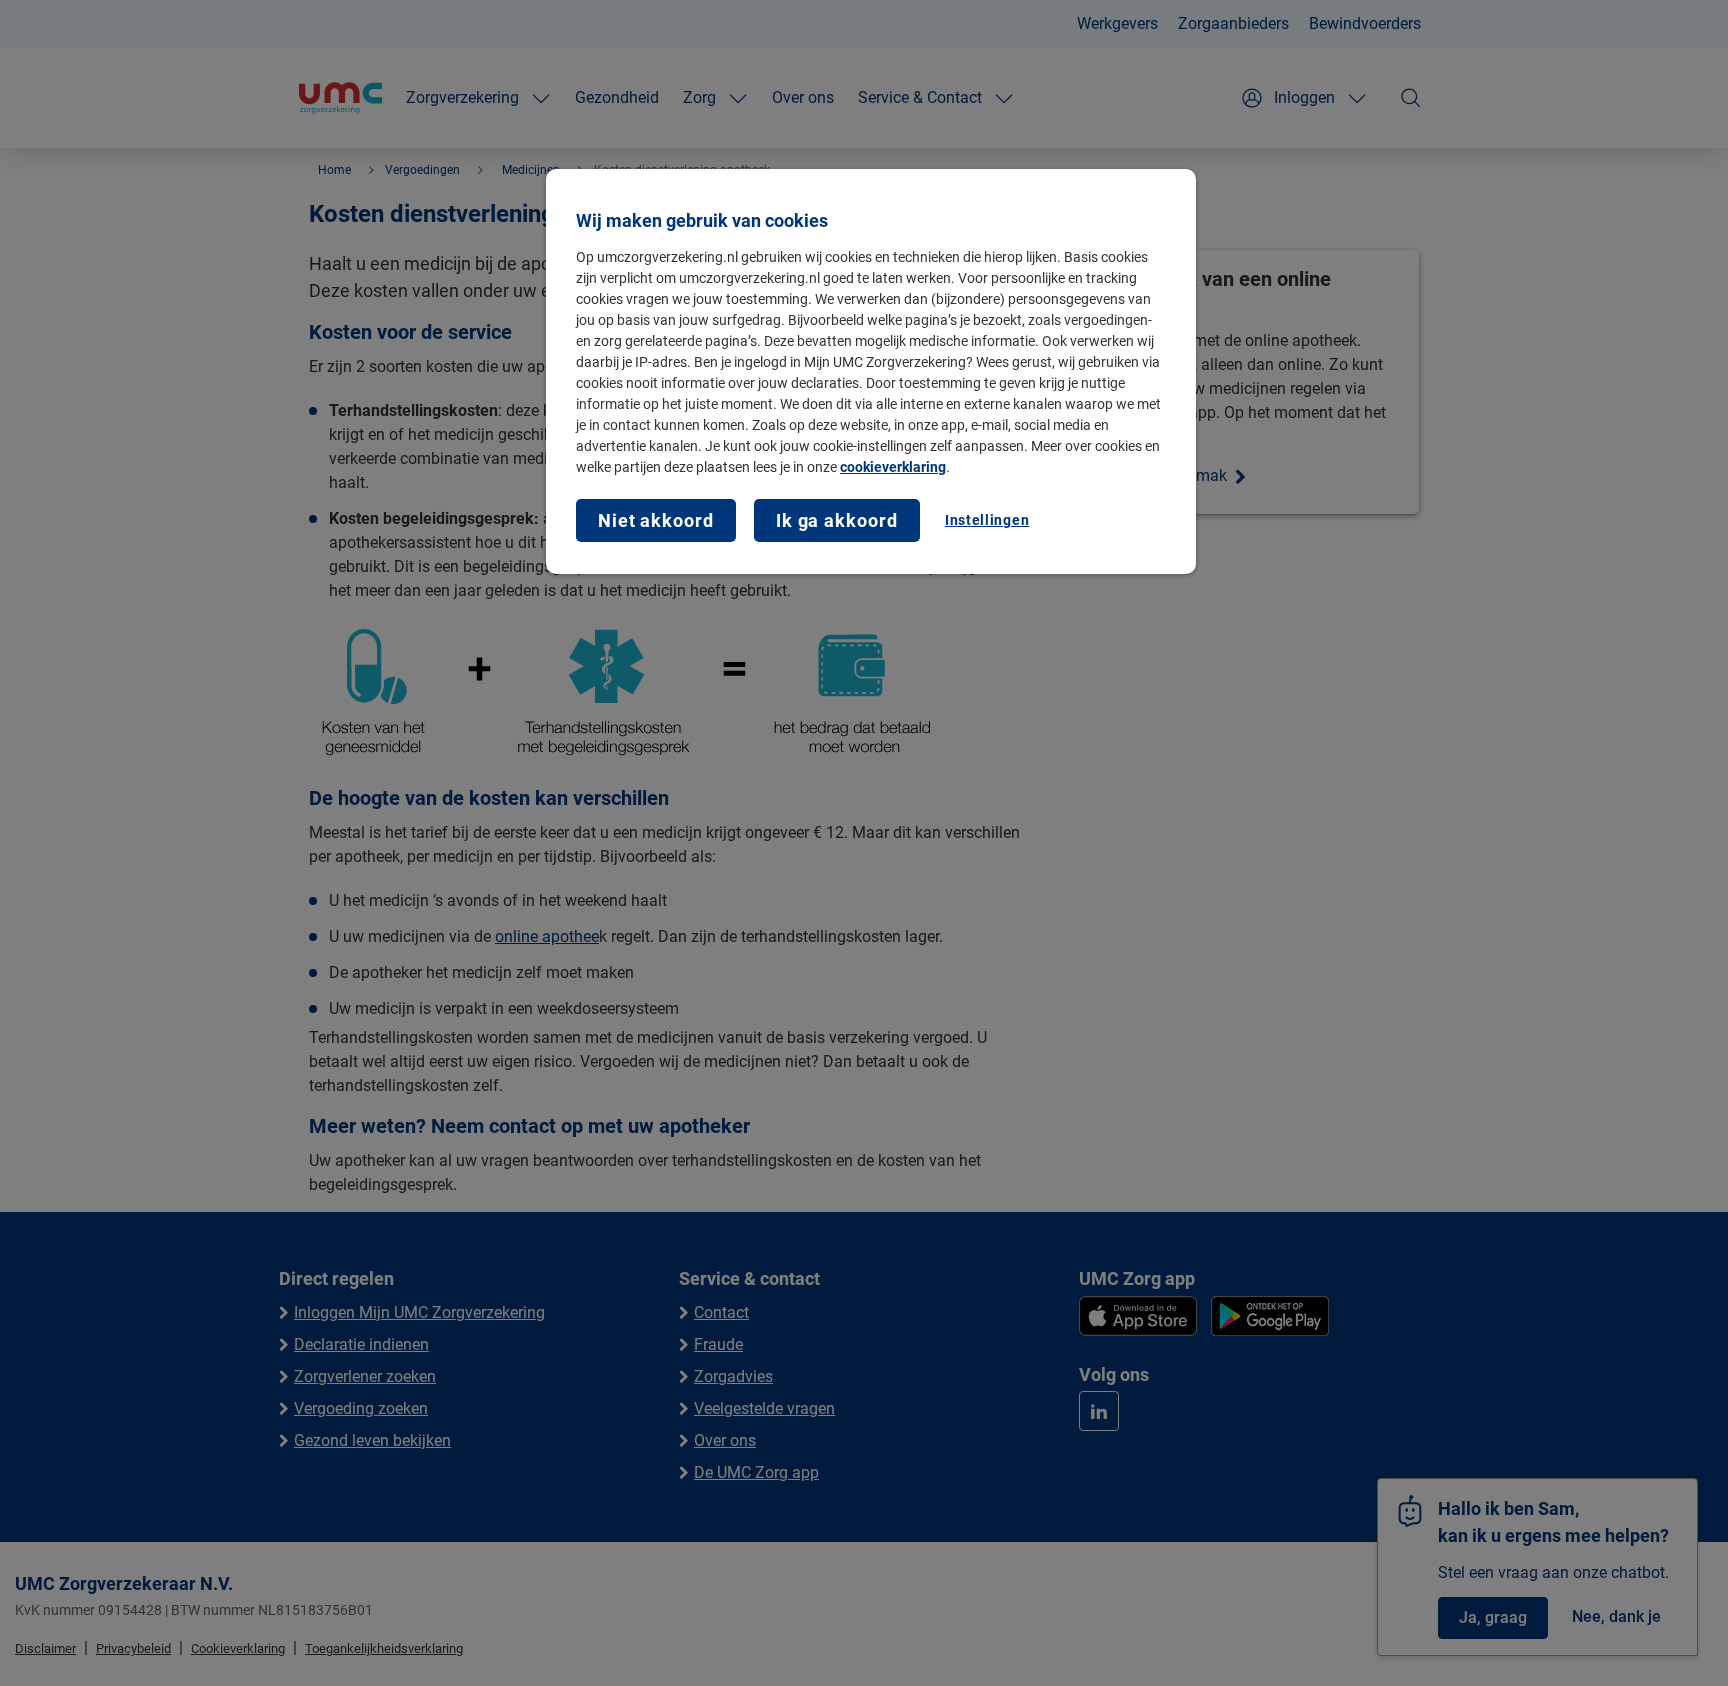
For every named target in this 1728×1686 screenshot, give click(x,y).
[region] (871, 371)
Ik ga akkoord (837, 520)
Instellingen (987, 520)
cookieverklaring (893, 467)
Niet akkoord (656, 520)
